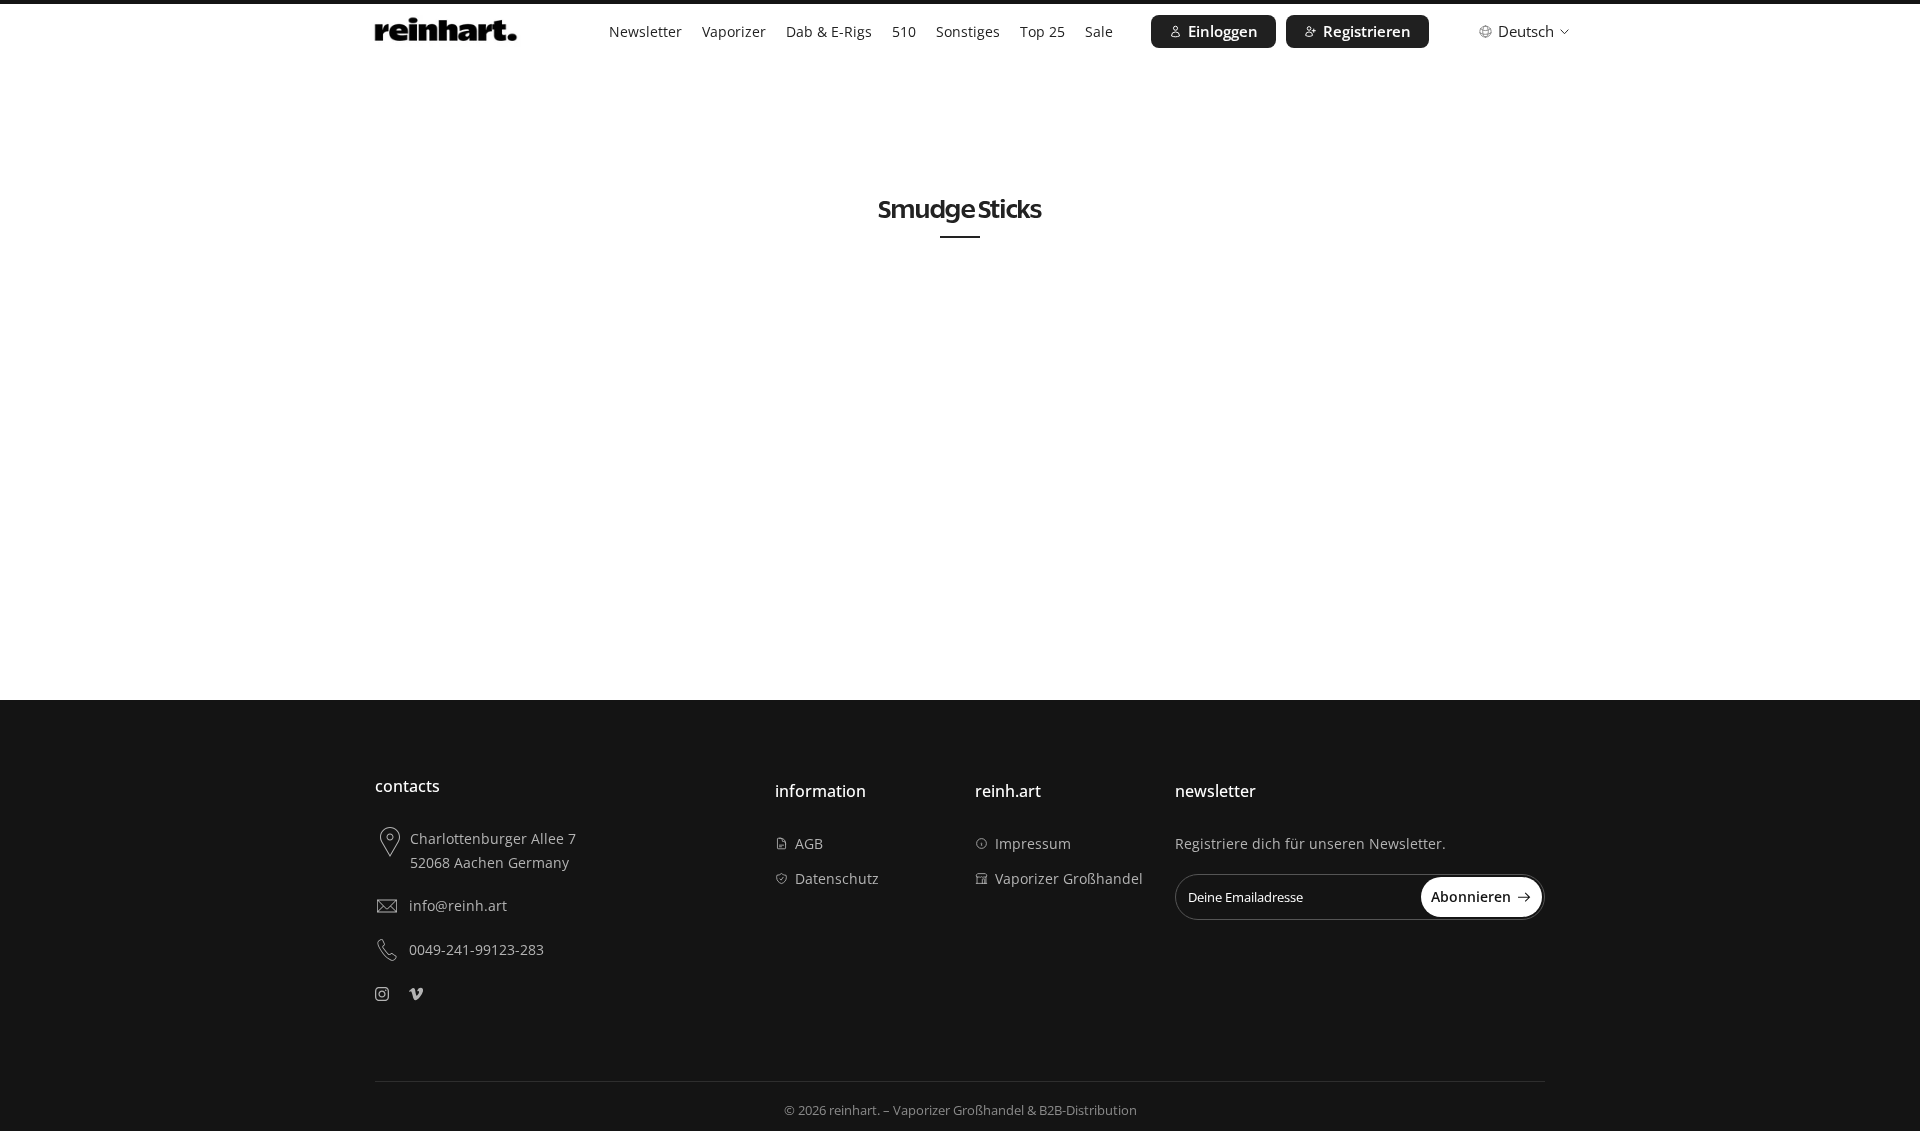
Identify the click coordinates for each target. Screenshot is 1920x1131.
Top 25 (1042, 31)
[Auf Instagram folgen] (382, 994)
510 (904, 31)
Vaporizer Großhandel (1069, 878)
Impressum (1033, 843)
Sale (1099, 31)
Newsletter (645, 31)
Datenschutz (837, 878)
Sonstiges (968, 31)
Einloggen (1223, 31)
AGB (809, 843)
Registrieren (1367, 31)
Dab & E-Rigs (829, 31)
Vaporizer (734, 31)
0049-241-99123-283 (476, 949)
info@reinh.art (458, 905)
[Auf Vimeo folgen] (416, 994)
